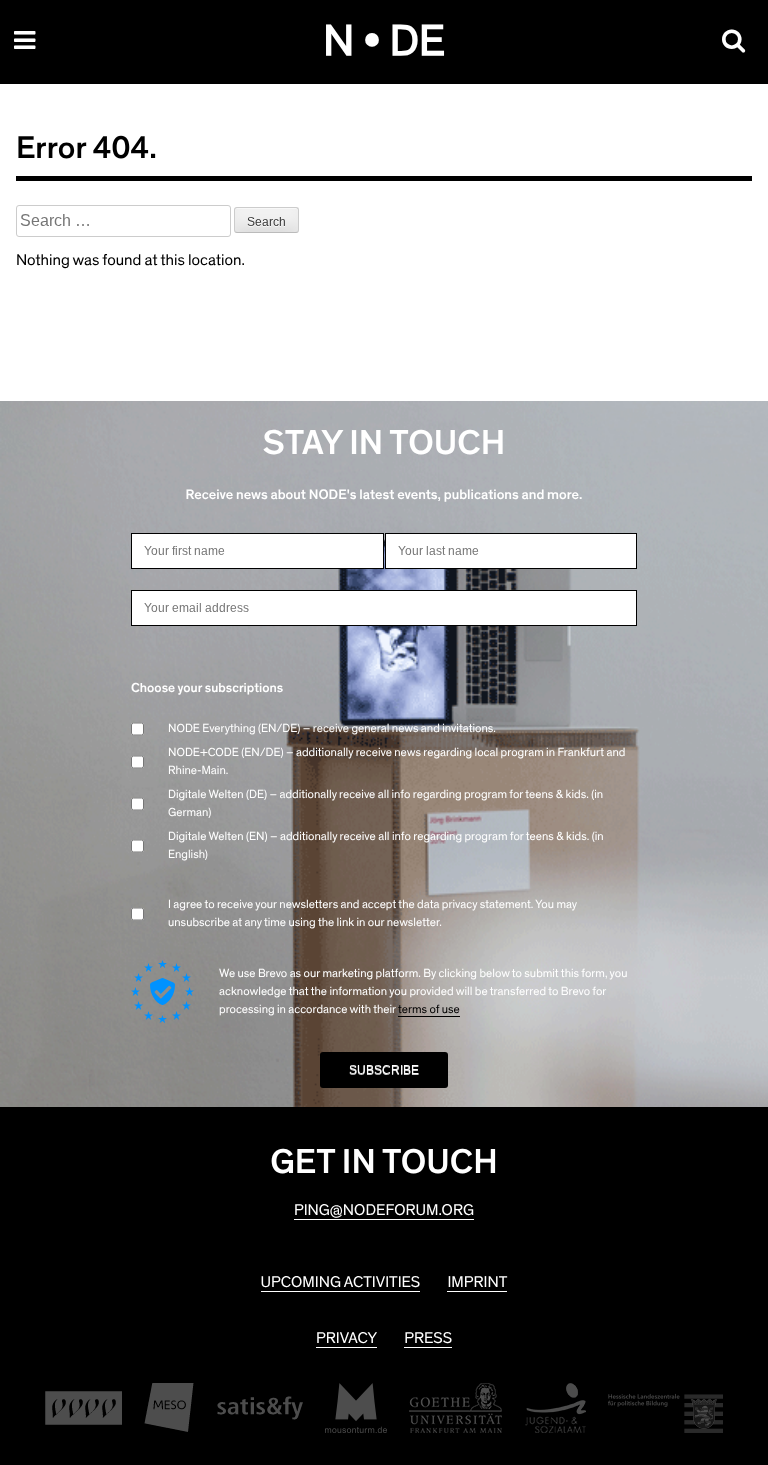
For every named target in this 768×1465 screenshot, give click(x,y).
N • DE (384, 42)
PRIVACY (346, 1339)
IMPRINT (477, 1283)
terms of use (429, 1010)
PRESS (428, 1339)
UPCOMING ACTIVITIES (341, 1283)
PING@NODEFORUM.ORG (384, 1211)
